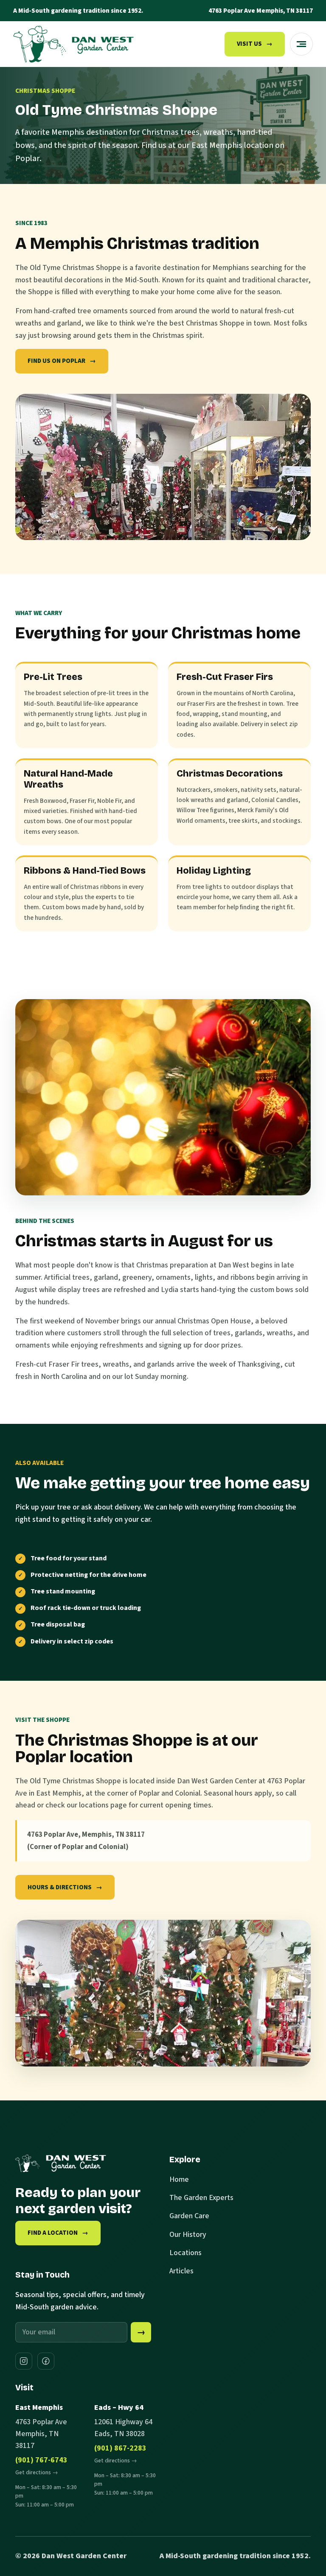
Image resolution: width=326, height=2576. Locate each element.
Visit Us (255, 44)
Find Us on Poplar (62, 361)
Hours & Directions (65, 1887)
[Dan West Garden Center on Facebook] (46, 2361)
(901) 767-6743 (41, 2460)
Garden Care (189, 2216)
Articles (181, 2271)
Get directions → (37, 2472)
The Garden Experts (201, 2198)
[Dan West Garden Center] (74, 44)
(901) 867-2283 (120, 2448)
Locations (185, 2253)
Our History (188, 2235)
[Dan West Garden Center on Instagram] (24, 2361)
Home (179, 2179)
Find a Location (58, 2233)
